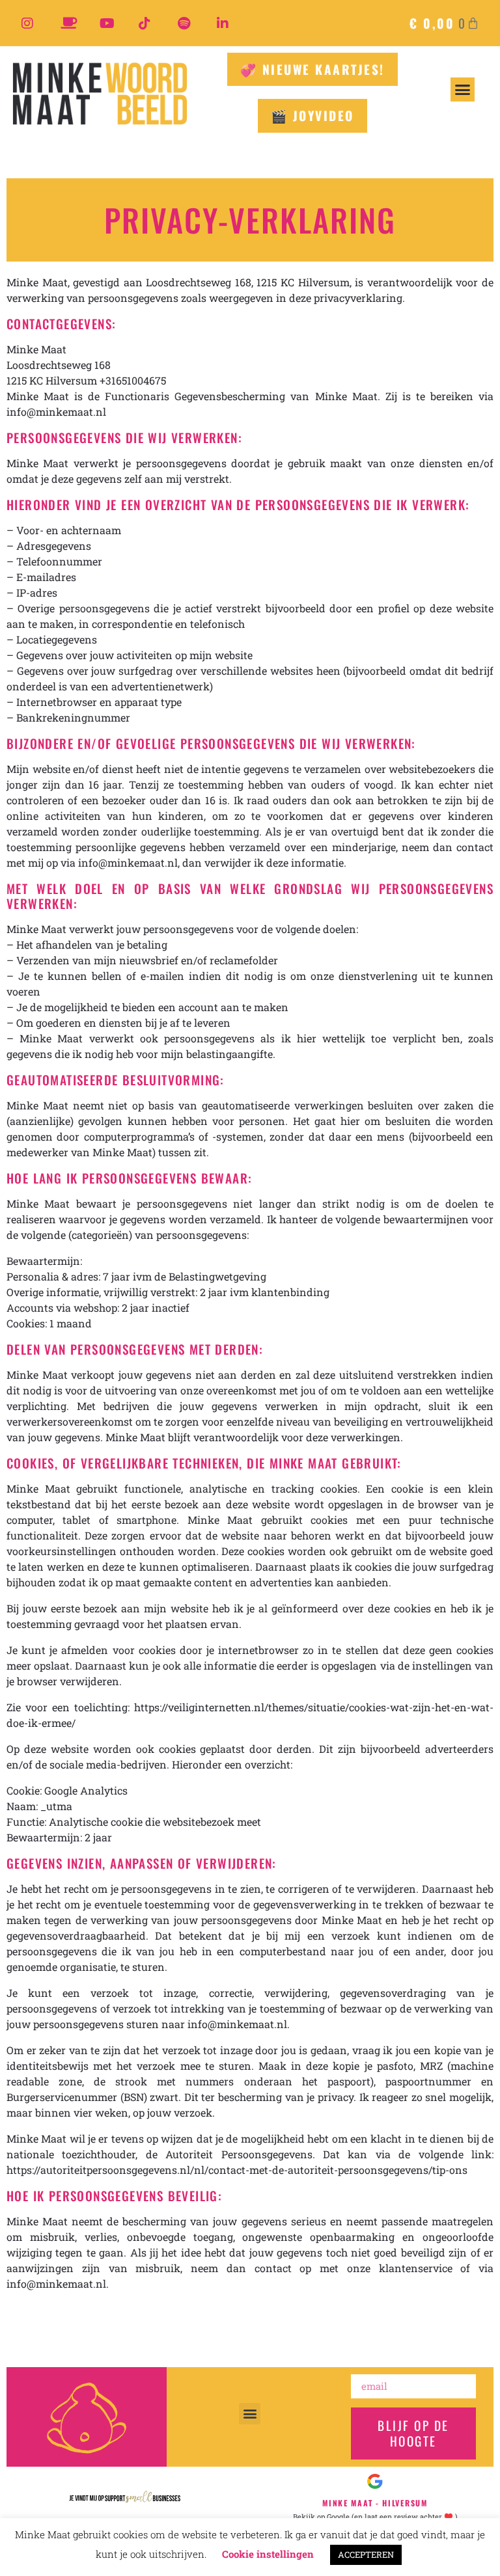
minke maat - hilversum (375, 2503)
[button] (463, 90)
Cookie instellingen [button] (268, 2554)
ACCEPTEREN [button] (366, 2555)
